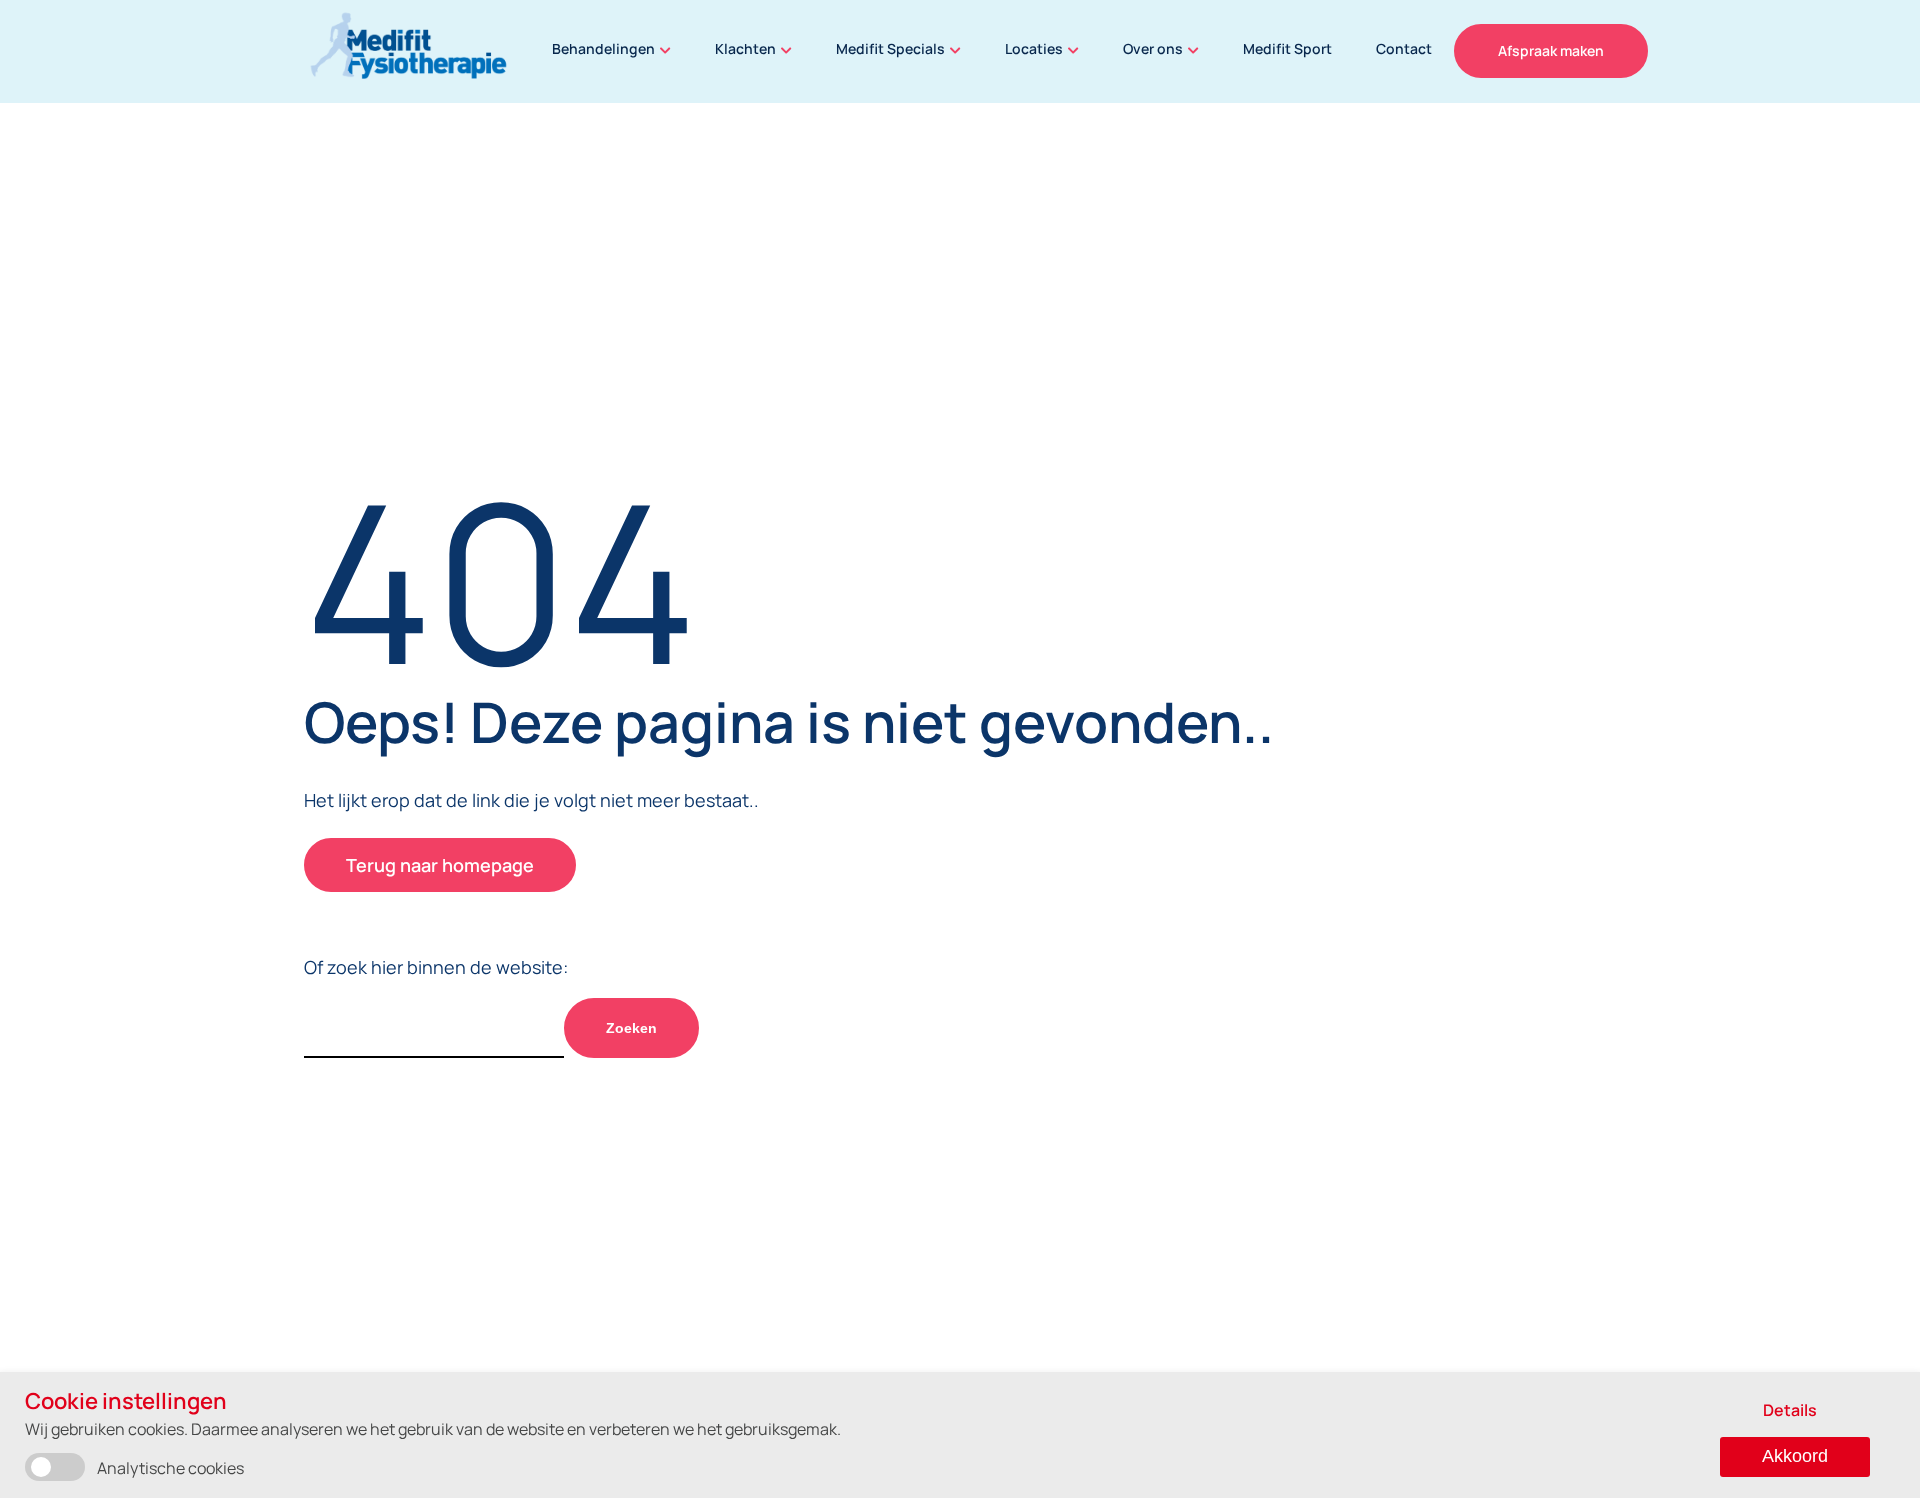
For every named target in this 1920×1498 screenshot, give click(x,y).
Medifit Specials (890, 48)
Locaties (1034, 48)
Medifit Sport (1287, 48)
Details (1790, 1410)
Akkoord (1795, 1456)
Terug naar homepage (440, 865)
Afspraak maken (1551, 50)
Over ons (1153, 48)
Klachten (745, 48)
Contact (1404, 48)
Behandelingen (603, 48)
